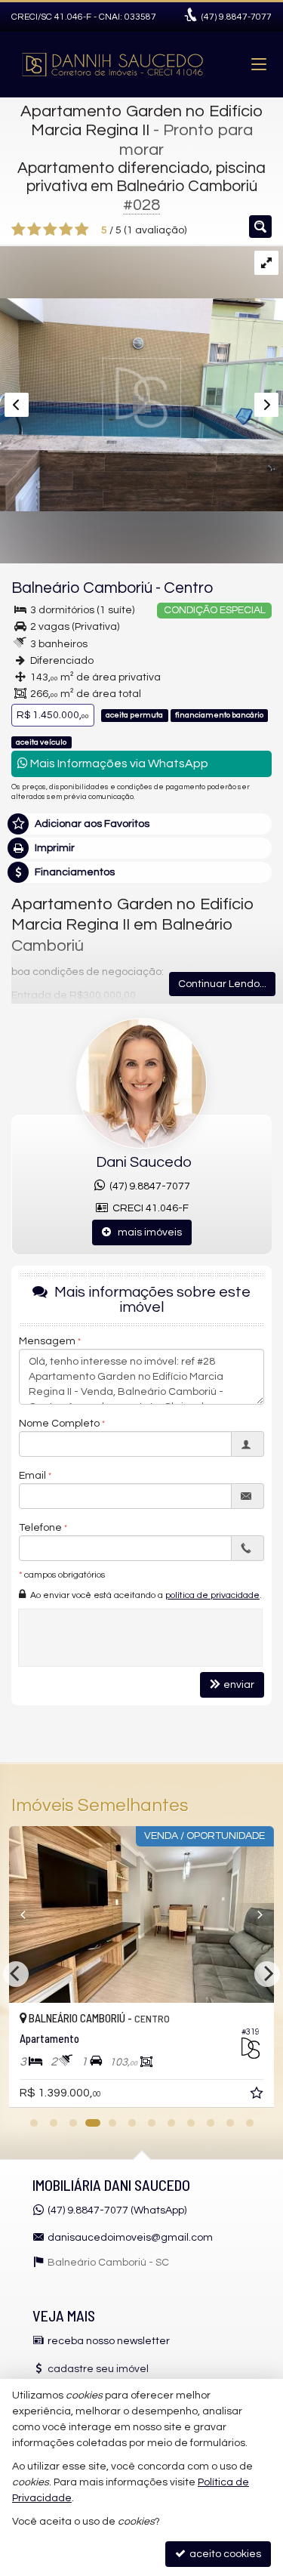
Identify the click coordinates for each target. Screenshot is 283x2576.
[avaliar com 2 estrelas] (34, 230)
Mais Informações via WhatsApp (118, 764)
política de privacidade (212, 1595)
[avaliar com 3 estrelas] (50, 230)
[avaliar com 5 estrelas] (82, 230)
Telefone (40, 1528)
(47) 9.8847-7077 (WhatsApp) (117, 2210)
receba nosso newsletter (109, 2341)
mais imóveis (146, 1232)
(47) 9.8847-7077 (148, 1186)
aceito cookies (224, 2554)
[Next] (254, 1914)
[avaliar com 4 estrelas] (66, 230)
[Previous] (29, 1914)
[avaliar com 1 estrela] (18, 230)
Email (32, 1476)
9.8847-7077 (237, 17)
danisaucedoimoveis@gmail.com (130, 2238)
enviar (239, 1685)
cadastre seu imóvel (98, 2369)
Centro (188, 588)
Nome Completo (59, 1424)
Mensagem (47, 1341)
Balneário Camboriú (82, 588)
